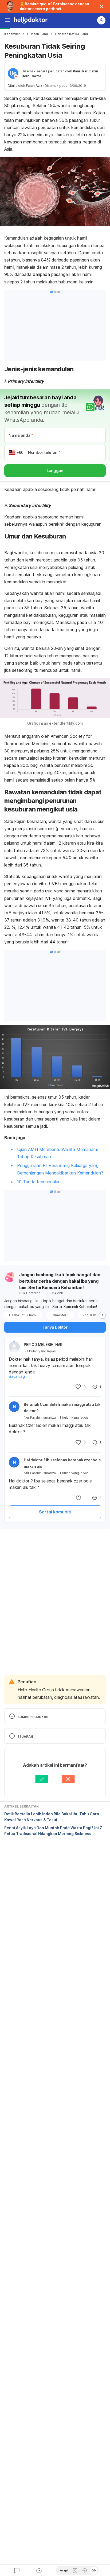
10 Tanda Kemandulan (39, 1182)
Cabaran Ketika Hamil (72, 34)
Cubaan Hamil (38, 34)
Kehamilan (12, 34)
